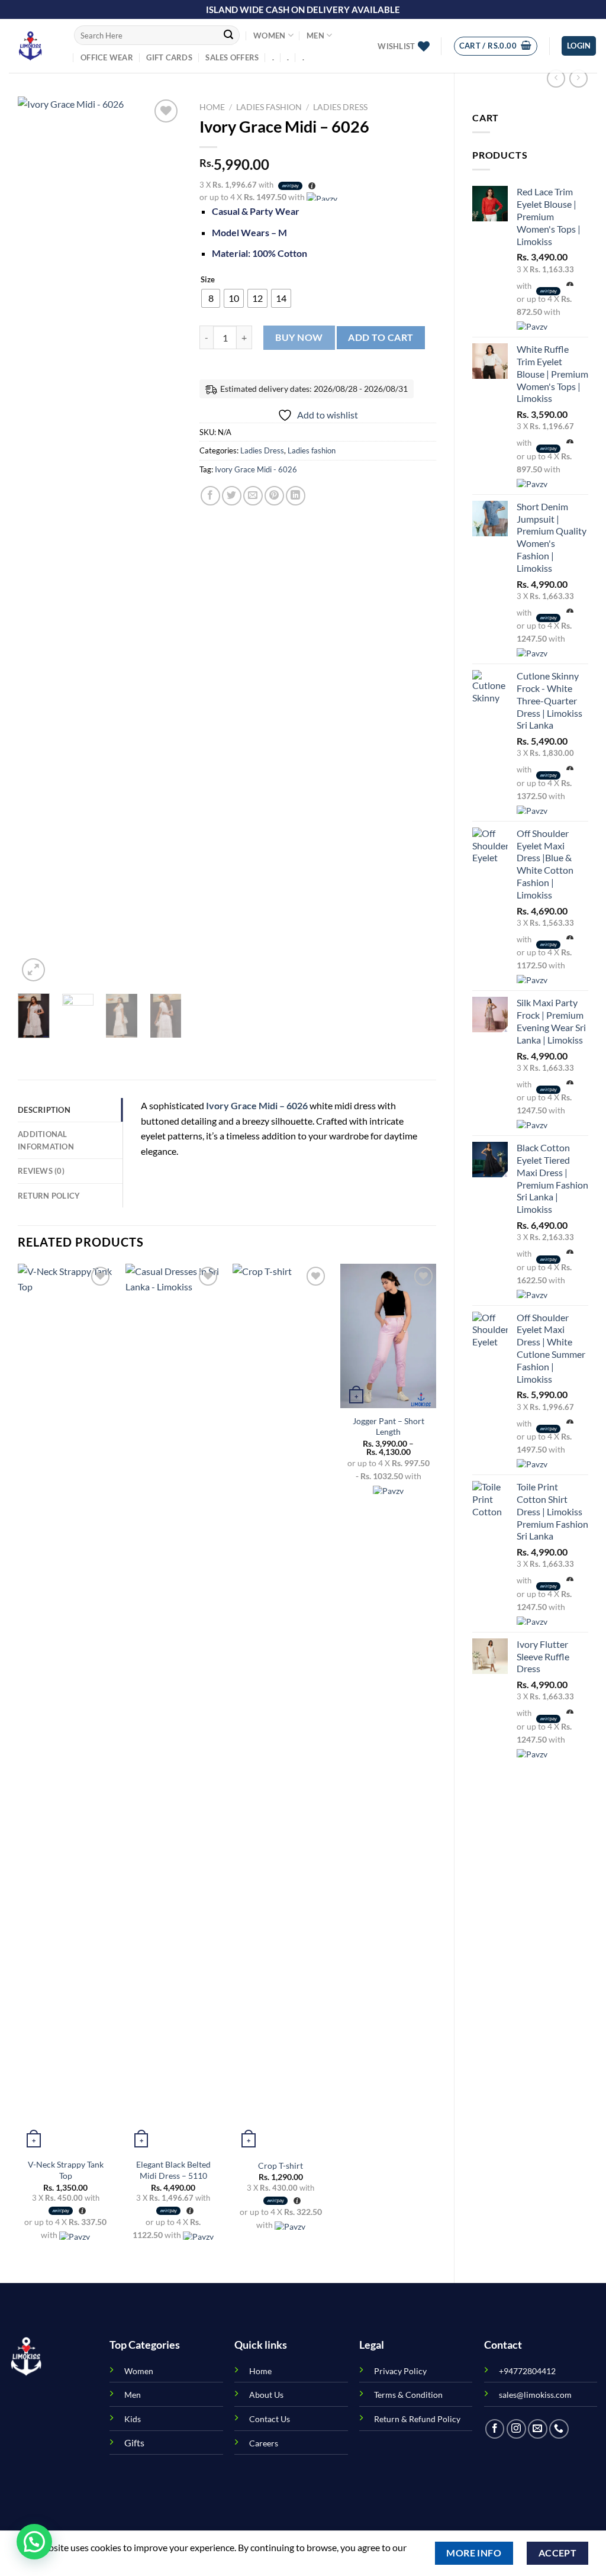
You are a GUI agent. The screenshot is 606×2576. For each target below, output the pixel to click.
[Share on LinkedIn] (296, 496)
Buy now (299, 337)
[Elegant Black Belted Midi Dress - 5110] (173, 1708)
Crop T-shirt (281, 2166)
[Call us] (559, 2429)
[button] (34, 2542)
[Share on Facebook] (210, 496)
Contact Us (270, 2419)
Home (212, 107)
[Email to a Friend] (253, 496)
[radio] (211, 298)
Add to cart (381, 337)
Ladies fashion (269, 107)
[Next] (163, 540)
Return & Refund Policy (417, 2419)
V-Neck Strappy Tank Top (66, 2170)
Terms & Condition (408, 2395)
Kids (133, 2419)
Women (269, 36)
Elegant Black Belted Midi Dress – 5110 (173, 2170)
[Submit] (228, 36)
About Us (266, 2395)
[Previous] (36, 540)
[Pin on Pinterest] (274, 496)
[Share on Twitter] (232, 496)
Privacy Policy (400, 2371)
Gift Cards (169, 57)
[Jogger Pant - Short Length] (388, 1336)
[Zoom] (33, 970)
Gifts (134, 2443)
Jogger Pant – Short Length (389, 1427)
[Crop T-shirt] (281, 1708)
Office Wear (107, 57)
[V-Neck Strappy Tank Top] (66, 1708)
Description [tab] (44, 1110)
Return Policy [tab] (49, 1196)
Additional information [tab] (46, 1140)
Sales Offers (232, 57)
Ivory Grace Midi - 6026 (256, 469)
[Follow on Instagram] (516, 2429)
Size (208, 280)
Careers (264, 2443)
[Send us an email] (538, 2429)
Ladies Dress (340, 107)
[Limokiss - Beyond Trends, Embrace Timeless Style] (33, 46)
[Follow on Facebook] (495, 2429)
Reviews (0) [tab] (41, 1171)
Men (315, 36)
